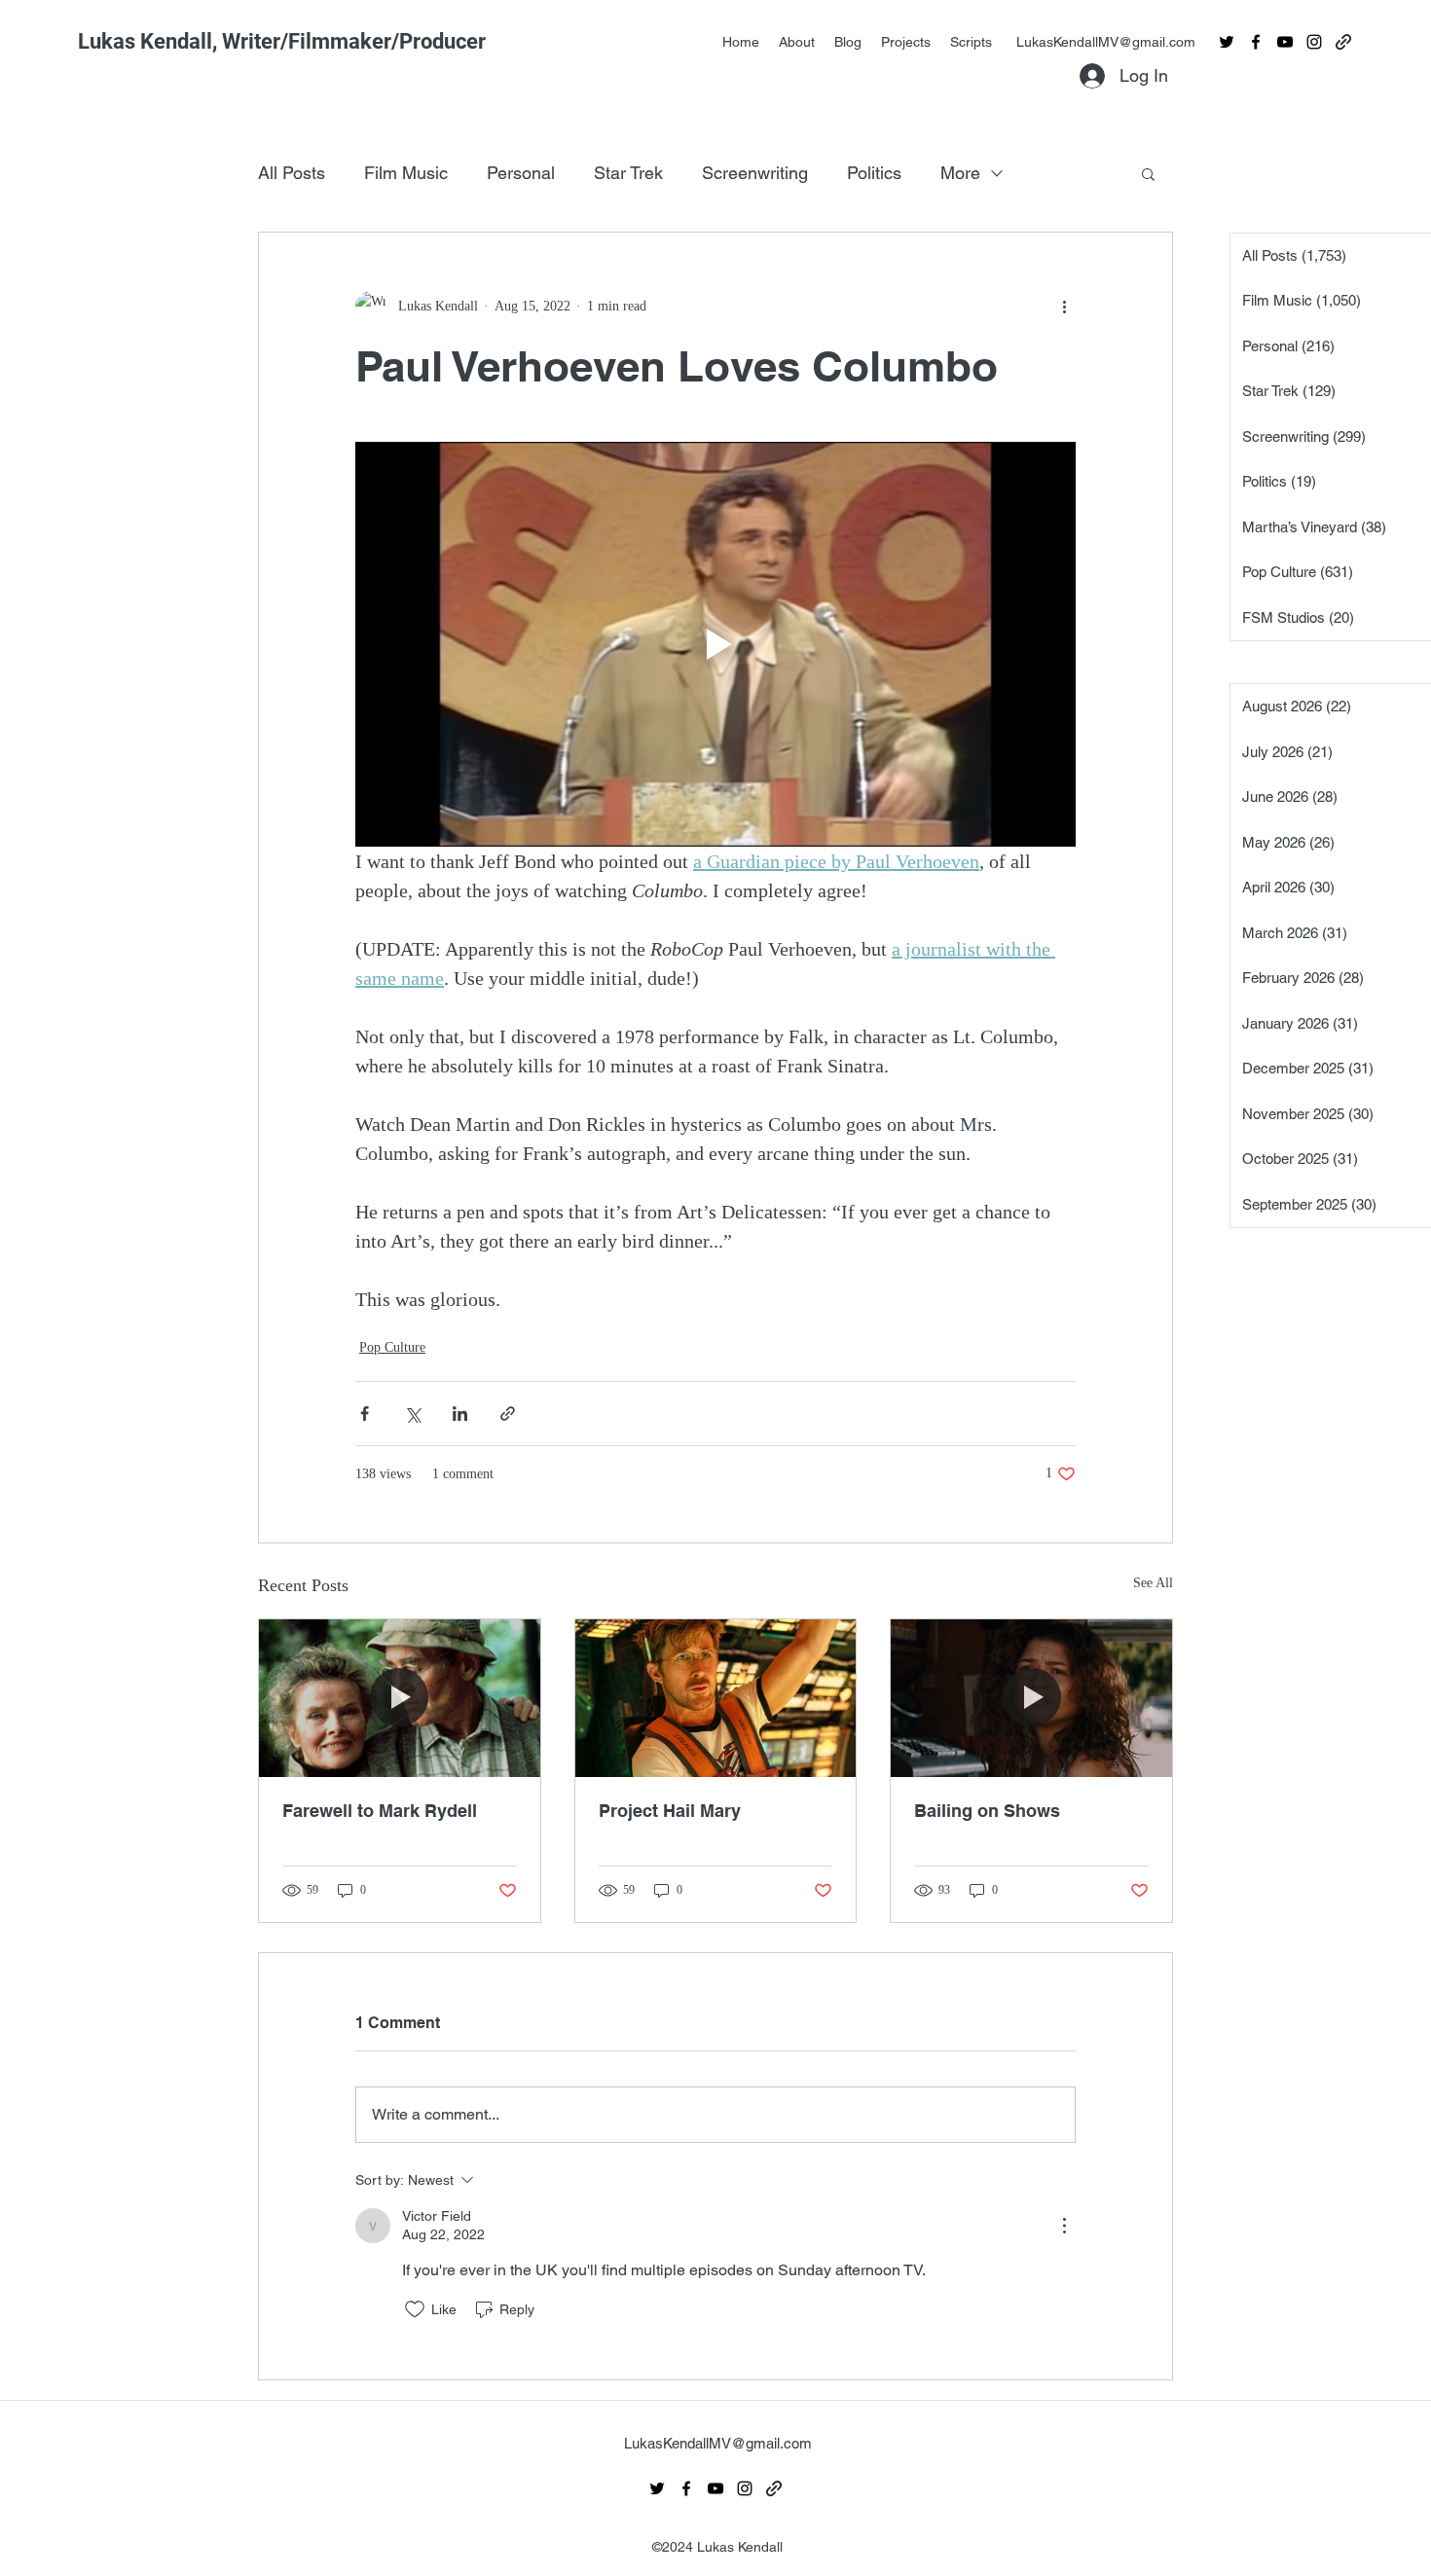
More (960, 173)
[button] (1148, 173)
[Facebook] (1256, 42)
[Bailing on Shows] (1031, 1698)
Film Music (406, 173)
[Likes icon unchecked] (415, 2309)
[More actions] (1064, 307)
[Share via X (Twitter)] (412, 1414)
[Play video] (715, 644)
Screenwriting (755, 173)
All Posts (292, 173)
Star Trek (628, 173)
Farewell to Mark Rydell (380, 1811)
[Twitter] (1227, 42)
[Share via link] (508, 1414)
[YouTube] (1285, 42)
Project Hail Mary (670, 1811)
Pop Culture (392, 1347)
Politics (874, 173)
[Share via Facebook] (365, 1414)
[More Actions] (1064, 2226)
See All (1153, 1583)
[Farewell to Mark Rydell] (400, 1698)
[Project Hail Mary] (716, 1698)
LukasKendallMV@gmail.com (1106, 42)
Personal (521, 173)
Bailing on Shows (987, 1811)
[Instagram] (1314, 42)
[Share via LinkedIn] (460, 1414)
